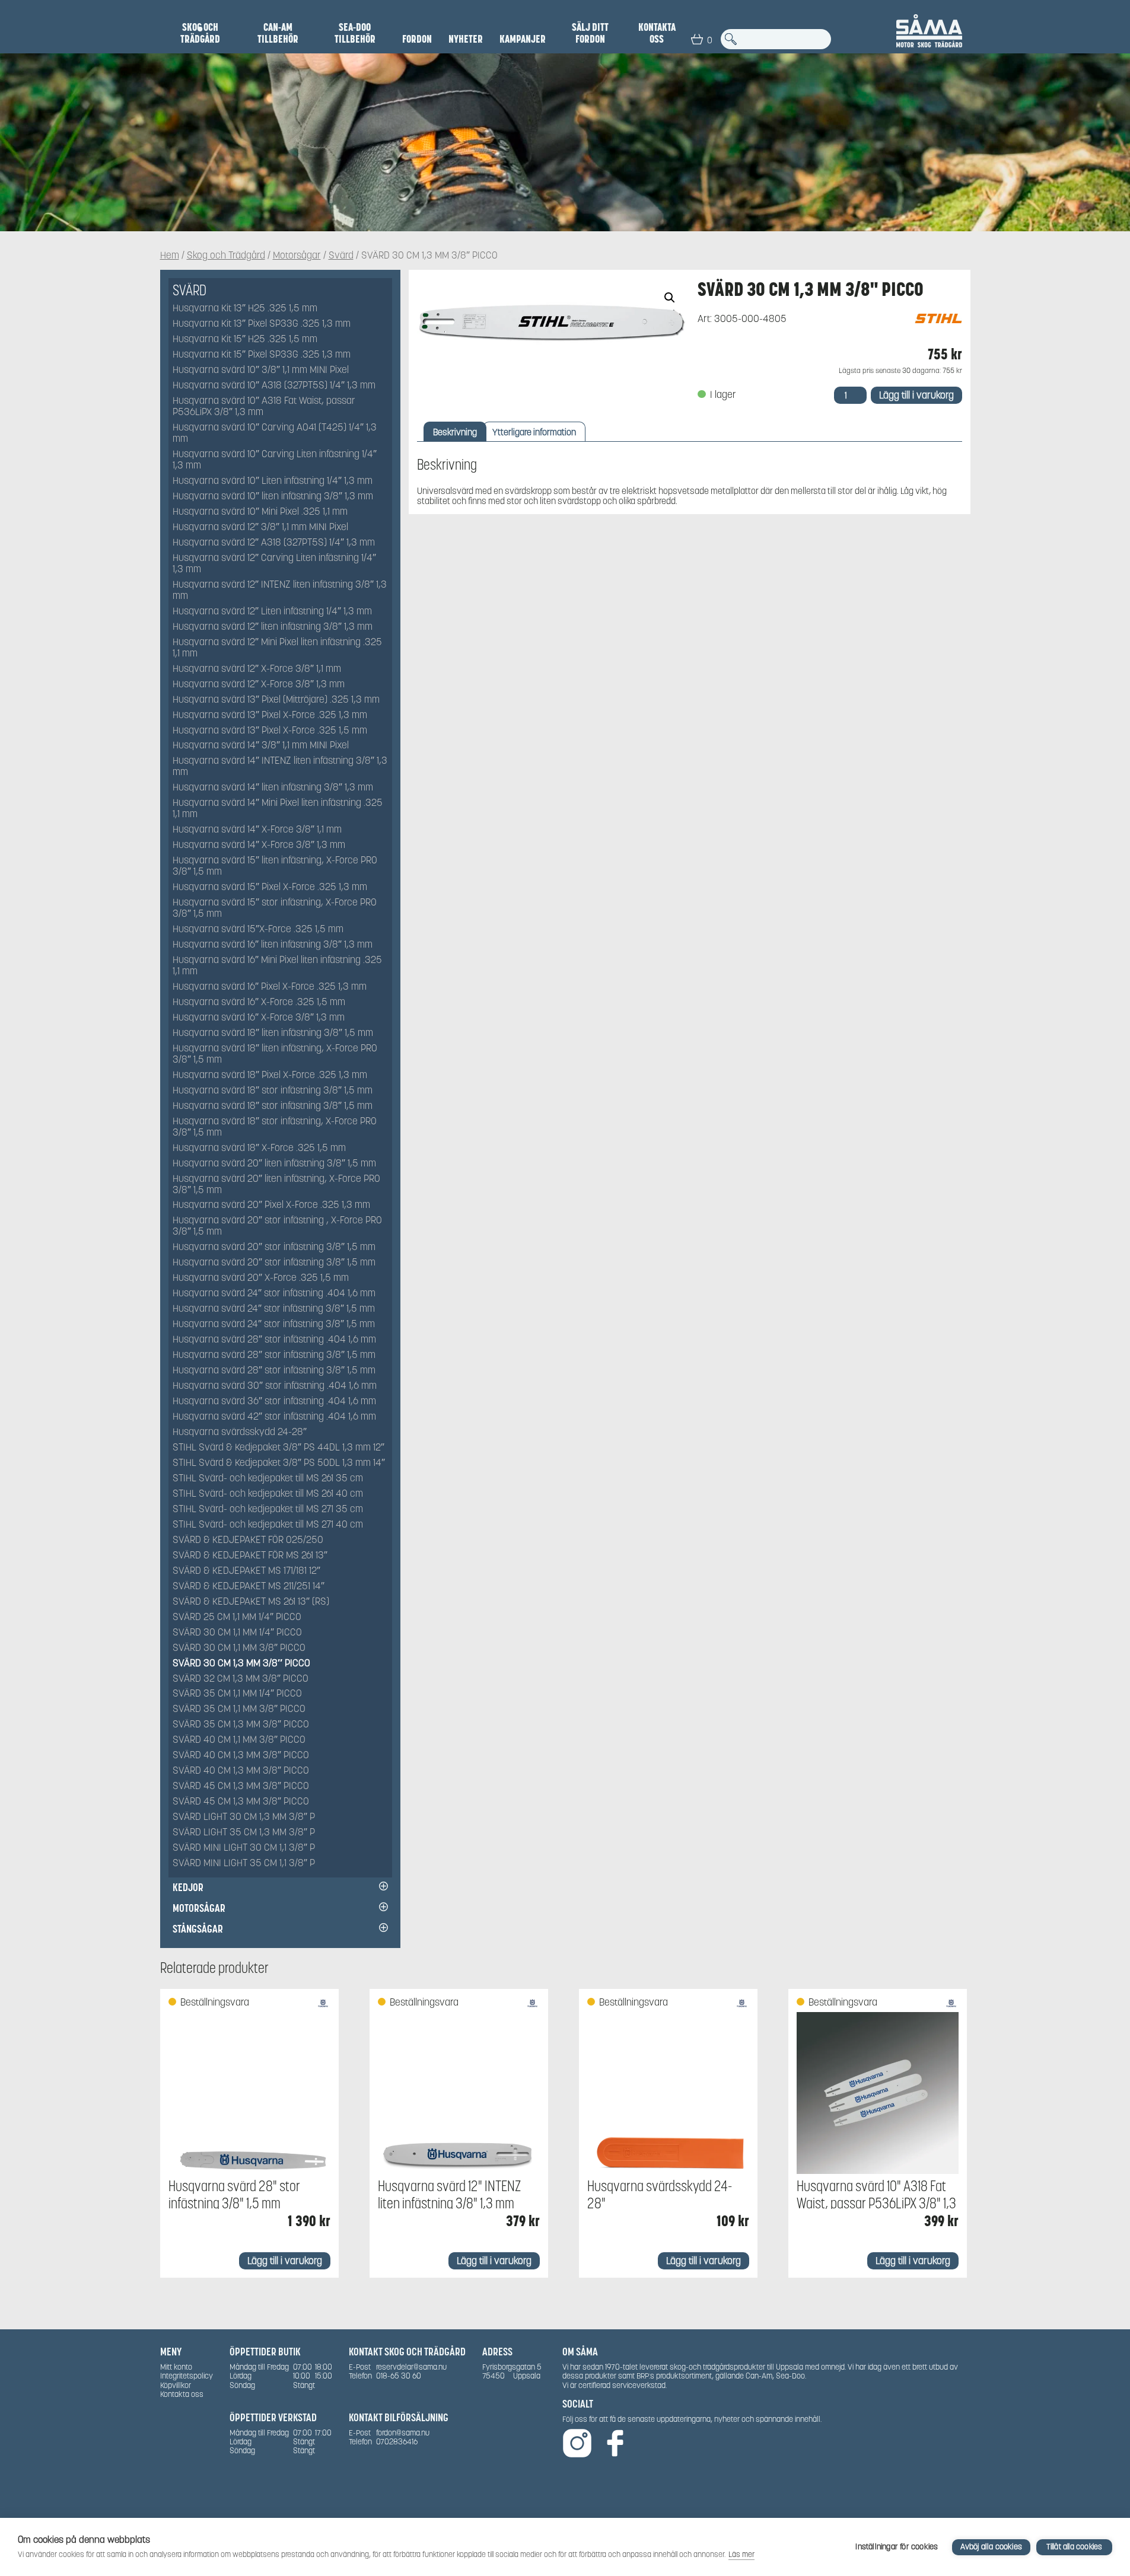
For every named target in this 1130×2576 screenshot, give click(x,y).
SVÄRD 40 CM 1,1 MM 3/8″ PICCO (239, 1740)
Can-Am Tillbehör (278, 33)
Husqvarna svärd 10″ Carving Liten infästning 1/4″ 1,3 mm (275, 460)
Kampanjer (523, 39)
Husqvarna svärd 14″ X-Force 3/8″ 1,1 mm (257, 830)
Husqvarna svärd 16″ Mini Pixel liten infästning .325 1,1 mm (277, 966)
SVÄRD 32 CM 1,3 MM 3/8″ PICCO (241, 1679)
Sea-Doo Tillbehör (355, 33)
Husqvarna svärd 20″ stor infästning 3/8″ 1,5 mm (274, 1247)
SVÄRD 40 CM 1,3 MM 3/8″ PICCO (241, 1756)
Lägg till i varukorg (916, 395)
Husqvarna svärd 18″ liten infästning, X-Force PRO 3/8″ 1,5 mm (275, 1054)
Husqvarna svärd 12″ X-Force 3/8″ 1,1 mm (257, 669)
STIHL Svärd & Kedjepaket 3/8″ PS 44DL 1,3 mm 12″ (278, 1448)
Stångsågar (198, 1929)
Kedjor (188, 1887)
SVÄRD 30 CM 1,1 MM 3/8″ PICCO (239, 1648)
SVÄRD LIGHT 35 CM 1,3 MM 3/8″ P (244, 1833)
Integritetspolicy (187, 2376)
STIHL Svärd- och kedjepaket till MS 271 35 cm (268, 1509)
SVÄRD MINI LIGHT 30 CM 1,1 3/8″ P (244, 1848)
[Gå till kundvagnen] (697, 39)
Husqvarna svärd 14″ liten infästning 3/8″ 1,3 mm (273, 788)
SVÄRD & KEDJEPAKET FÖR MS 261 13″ (250, 1556)
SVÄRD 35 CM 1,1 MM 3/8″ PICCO (239, 1709)
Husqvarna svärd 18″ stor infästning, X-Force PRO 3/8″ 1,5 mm (275, 1127)
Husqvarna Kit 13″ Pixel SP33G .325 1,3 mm (262, 324)
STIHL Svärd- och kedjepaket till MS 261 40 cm (268, 1494)
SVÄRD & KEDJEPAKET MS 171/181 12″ (246, 1571)
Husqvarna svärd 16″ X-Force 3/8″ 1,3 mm (259, 1018)
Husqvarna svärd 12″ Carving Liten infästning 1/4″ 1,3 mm (274, 564)
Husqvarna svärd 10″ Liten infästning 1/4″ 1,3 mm (273, 481)
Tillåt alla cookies (1075, 2547)
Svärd (341, 256)
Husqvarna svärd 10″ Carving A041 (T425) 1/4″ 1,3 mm (275, 433)
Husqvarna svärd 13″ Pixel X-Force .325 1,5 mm (270, 731)
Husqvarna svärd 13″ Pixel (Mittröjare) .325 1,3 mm (276, 700)
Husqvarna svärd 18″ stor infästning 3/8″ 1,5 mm (273, 1091)
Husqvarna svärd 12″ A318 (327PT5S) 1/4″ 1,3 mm (274, 543)
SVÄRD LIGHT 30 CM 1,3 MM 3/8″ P (244, 1817)
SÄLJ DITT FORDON (590, 33)
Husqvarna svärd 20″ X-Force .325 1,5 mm (261, 1278)
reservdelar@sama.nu (411, 2367)
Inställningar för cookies (897, 2547)
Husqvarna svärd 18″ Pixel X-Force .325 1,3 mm (270, 1075)
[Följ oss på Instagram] (577, 2444)
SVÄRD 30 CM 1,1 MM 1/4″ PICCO (237, 1633)
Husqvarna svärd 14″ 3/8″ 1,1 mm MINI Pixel (261, 746)
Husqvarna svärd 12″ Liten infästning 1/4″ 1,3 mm (272, 612)
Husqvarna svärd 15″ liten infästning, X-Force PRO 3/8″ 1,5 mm (275, 866)
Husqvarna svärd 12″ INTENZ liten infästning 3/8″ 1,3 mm (280, 591)
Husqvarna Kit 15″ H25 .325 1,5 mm (245, 339)
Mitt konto (176, 2367)
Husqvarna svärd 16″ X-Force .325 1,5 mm (259, 1002)
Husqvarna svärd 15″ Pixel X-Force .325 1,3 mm (270, 887)
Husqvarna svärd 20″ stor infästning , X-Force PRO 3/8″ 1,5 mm (277, 1226)
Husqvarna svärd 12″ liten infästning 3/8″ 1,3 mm (273, 627)
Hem (170, 256)
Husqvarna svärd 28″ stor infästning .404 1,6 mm (274, 1340)
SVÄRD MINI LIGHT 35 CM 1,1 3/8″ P (244, 1864)
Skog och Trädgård (200, 33)
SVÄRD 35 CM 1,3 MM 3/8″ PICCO (241, 1725)
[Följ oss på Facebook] (615, 2444)
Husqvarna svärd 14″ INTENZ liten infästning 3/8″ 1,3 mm (280, 767)
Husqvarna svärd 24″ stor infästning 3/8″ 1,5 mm (274, 1309)
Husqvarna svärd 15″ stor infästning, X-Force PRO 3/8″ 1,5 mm (275, 908)
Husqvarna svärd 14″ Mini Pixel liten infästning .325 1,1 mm (278, 809)
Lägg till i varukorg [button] (285, 2261)
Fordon (417, 39)
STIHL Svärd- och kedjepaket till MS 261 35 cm (268, 1479)
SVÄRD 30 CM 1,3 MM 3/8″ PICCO (241, 1664)
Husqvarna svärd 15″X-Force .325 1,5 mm (258, 930)
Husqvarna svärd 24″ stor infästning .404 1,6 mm (274, 1294)
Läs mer (741, 2554)
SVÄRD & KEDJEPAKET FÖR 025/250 (248, 1540)
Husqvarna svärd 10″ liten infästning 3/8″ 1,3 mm (273, 497)
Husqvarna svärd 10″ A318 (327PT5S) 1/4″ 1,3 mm (274, 386)
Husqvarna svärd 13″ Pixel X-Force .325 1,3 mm (270, 715)
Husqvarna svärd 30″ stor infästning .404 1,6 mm (275, 1386)
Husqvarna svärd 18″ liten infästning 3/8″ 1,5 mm (273, 1033)
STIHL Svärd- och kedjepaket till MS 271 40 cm (268, 1525)
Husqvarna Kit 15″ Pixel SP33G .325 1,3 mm (262, 355)
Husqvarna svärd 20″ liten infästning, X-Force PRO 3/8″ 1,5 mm (276, 1185)
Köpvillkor (176, 2385)
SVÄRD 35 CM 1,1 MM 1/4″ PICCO (237, 1694)
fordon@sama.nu (403, 2433)
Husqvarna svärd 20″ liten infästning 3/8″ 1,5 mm (274, 1164)
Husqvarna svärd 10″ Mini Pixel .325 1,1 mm (260, 512)
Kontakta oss (657, 33)
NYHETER (466, 39)
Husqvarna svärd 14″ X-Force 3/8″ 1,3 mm (259, 845)
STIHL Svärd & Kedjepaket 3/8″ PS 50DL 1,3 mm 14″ (279, 1463)
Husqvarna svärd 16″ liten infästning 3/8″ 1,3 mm (273, 945)
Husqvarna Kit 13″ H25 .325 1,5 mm (245, 309)
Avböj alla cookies (991, 2547)
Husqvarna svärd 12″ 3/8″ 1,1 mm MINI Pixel (260, 527)
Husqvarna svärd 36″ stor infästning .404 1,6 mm (274, 1402)
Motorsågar (297, 256)
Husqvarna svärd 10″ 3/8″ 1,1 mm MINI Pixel (261, 370)
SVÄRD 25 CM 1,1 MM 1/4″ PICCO (237, 1617)
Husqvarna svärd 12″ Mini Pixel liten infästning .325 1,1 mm (277, 648)
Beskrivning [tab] (455, 432)
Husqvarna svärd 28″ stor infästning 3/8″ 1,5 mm (274, 1355)
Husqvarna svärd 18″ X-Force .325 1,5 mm (259, 1148)
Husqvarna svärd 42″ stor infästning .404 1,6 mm (274, 1417)
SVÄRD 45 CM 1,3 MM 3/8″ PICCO (241, 1786)
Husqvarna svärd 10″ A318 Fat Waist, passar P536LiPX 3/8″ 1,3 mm (264, 407)
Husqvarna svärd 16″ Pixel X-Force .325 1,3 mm (270, 987)
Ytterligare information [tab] (534, 432)
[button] (670, 298)
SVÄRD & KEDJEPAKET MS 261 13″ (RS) (251, 1602)
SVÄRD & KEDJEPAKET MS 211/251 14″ (249, 1587)
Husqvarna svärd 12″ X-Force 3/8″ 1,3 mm (259, 685)
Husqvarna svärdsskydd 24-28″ (240, 1432)
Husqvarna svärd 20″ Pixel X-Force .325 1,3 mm (271, 1205)
